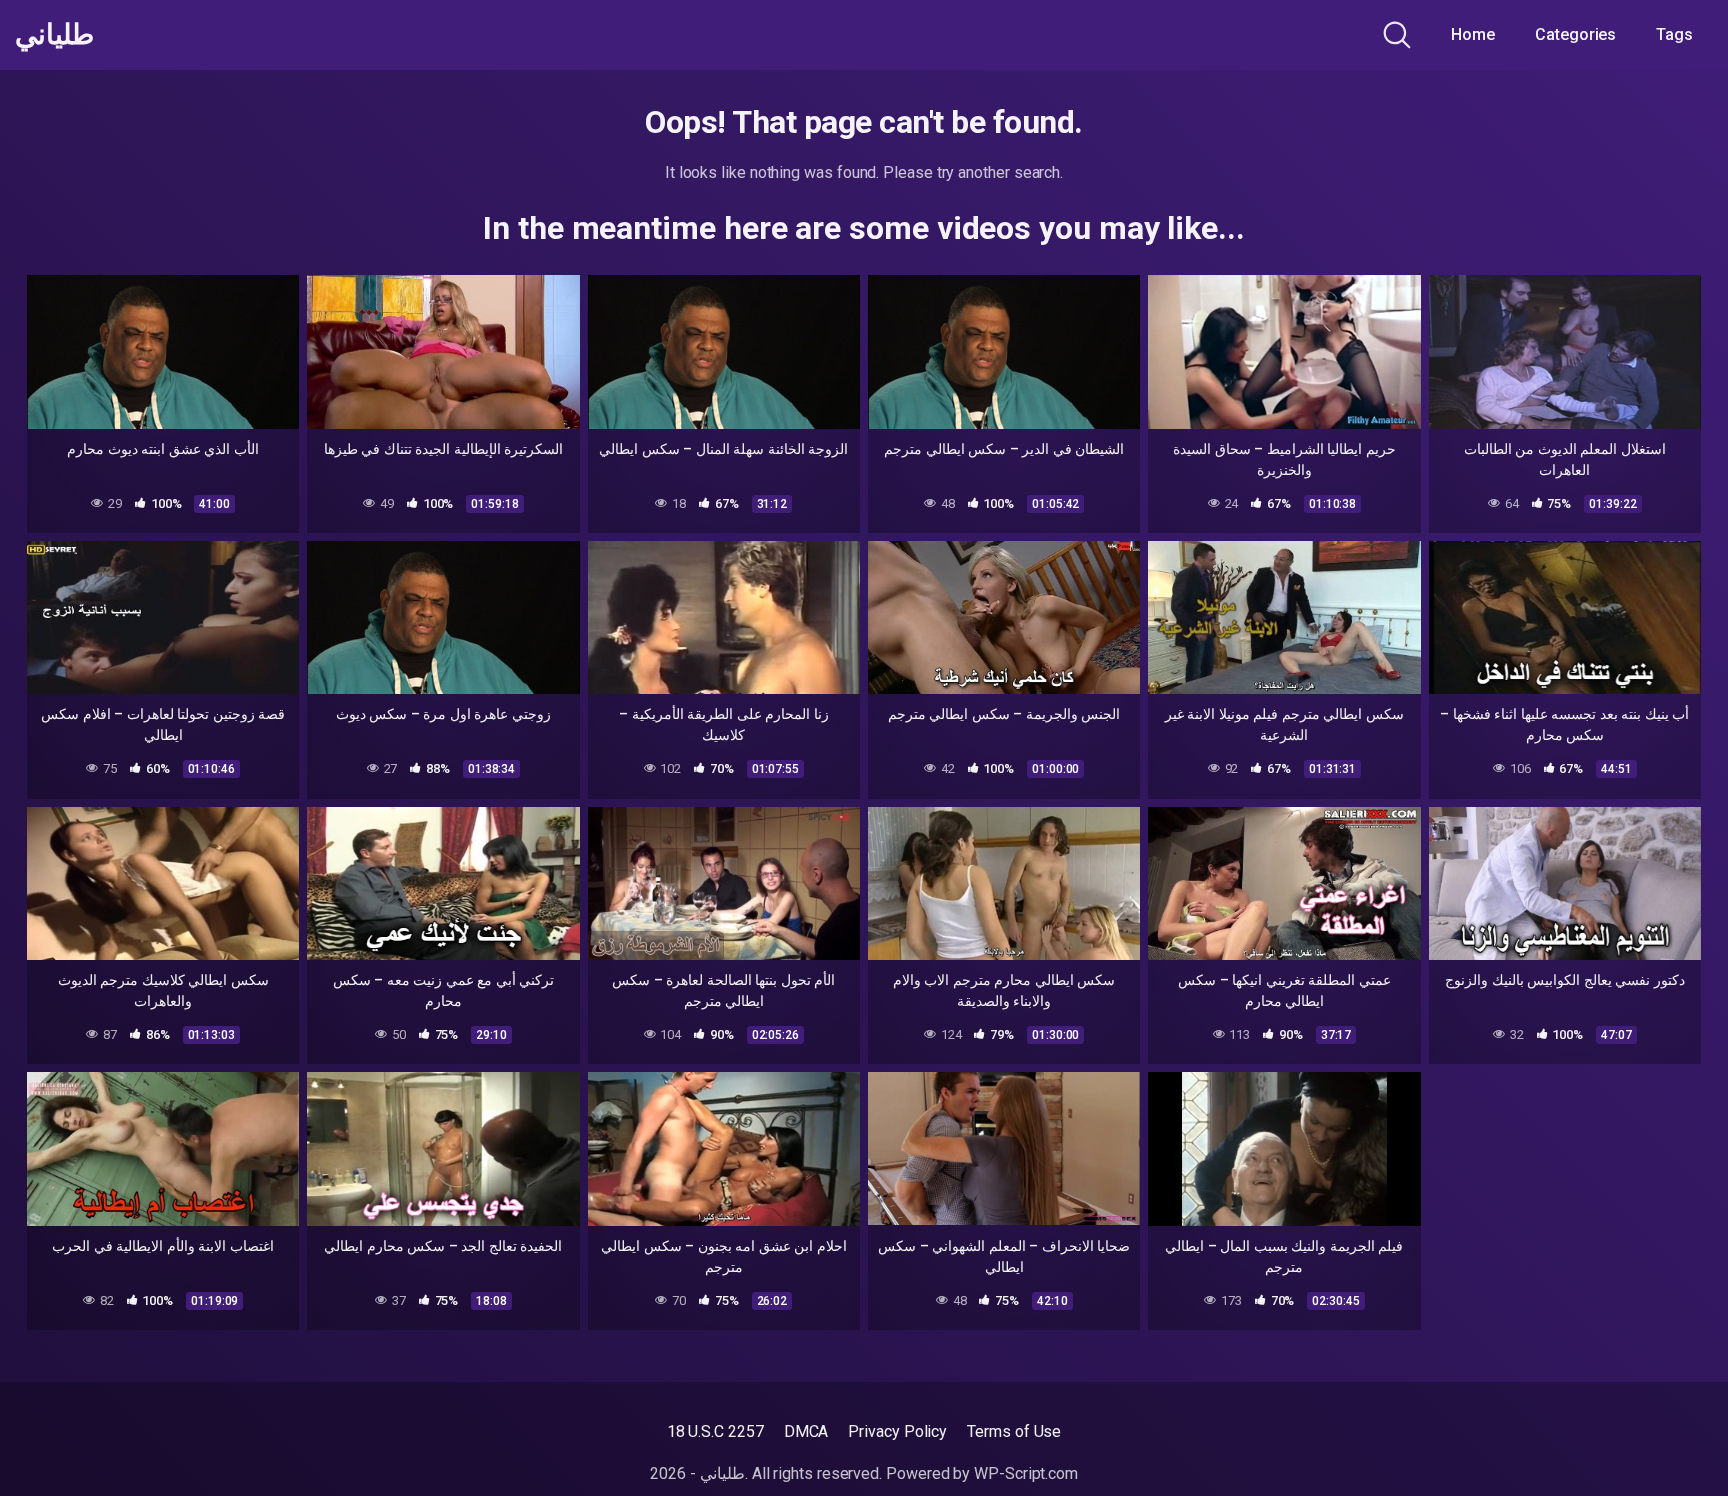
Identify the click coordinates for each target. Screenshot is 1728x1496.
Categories (1575, 34)
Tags (1674, 34)
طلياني (54, 35)
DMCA (806, 1431)
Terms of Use (1014, 1431)
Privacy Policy (897, 1431)
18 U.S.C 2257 (715, 1431)
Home (1473, 34)
